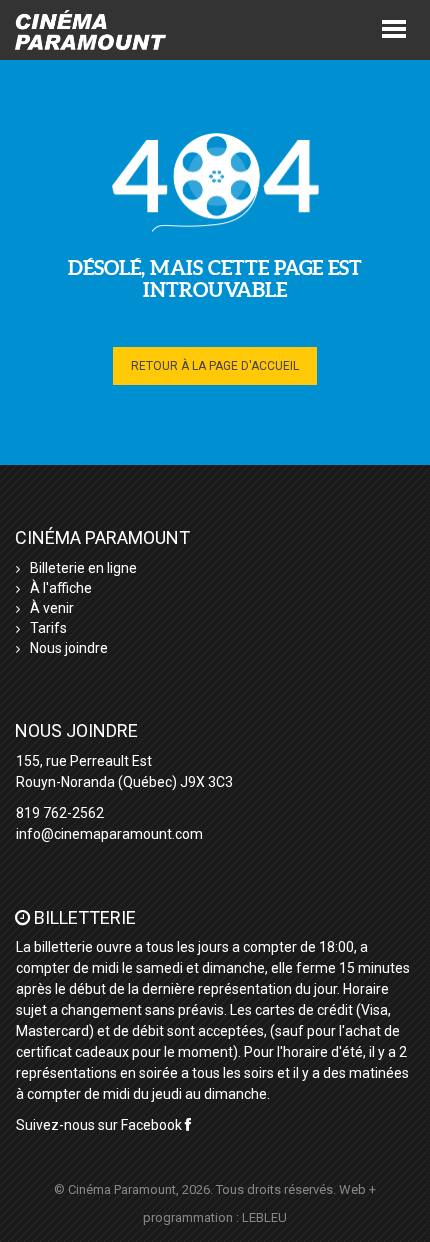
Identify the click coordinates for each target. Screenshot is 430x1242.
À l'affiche (61, 588)
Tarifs (48, 628)
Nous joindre (69, 648)
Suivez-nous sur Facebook (100, 1125)
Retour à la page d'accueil (215, 366)
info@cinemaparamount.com (109, 834)
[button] (394, 27)
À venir (52, 608)
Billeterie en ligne (83, 568)
